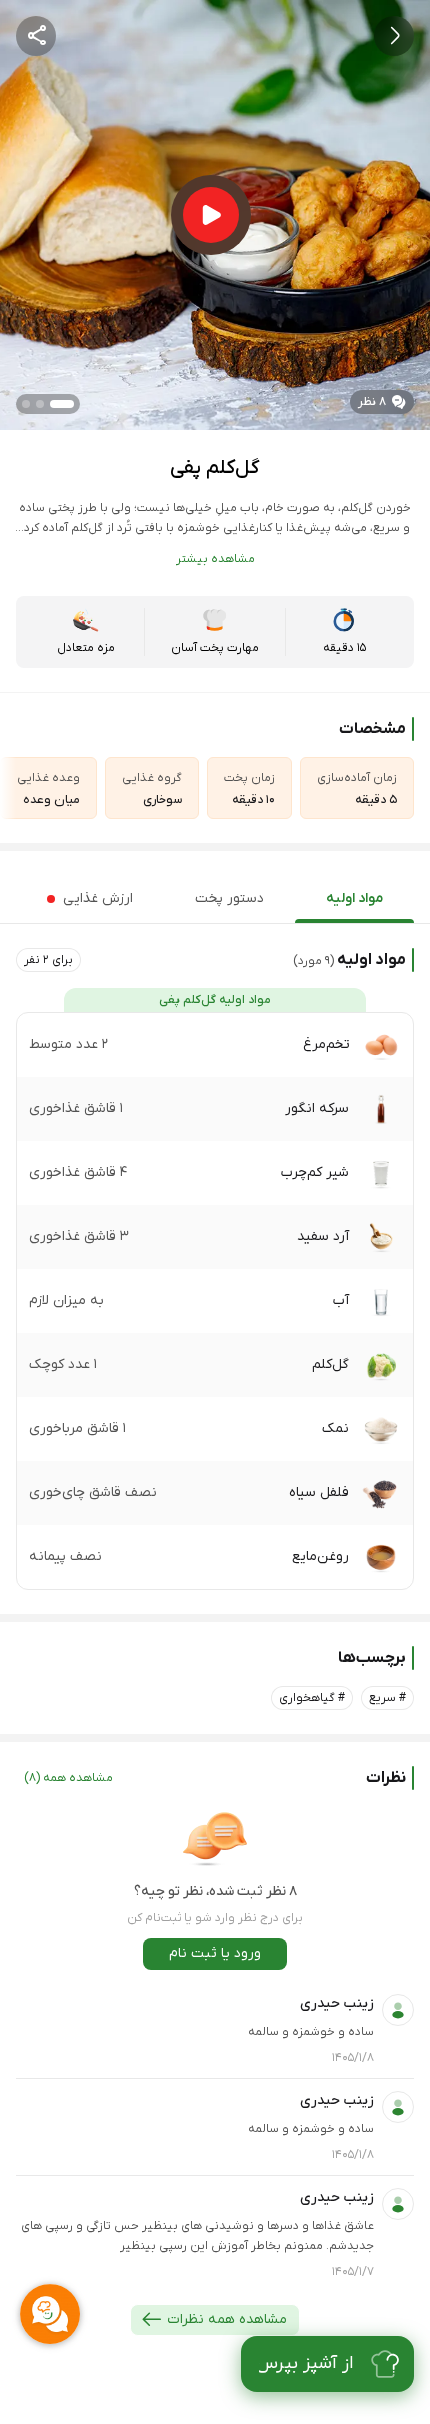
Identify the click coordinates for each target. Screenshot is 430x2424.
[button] (48, 960)
